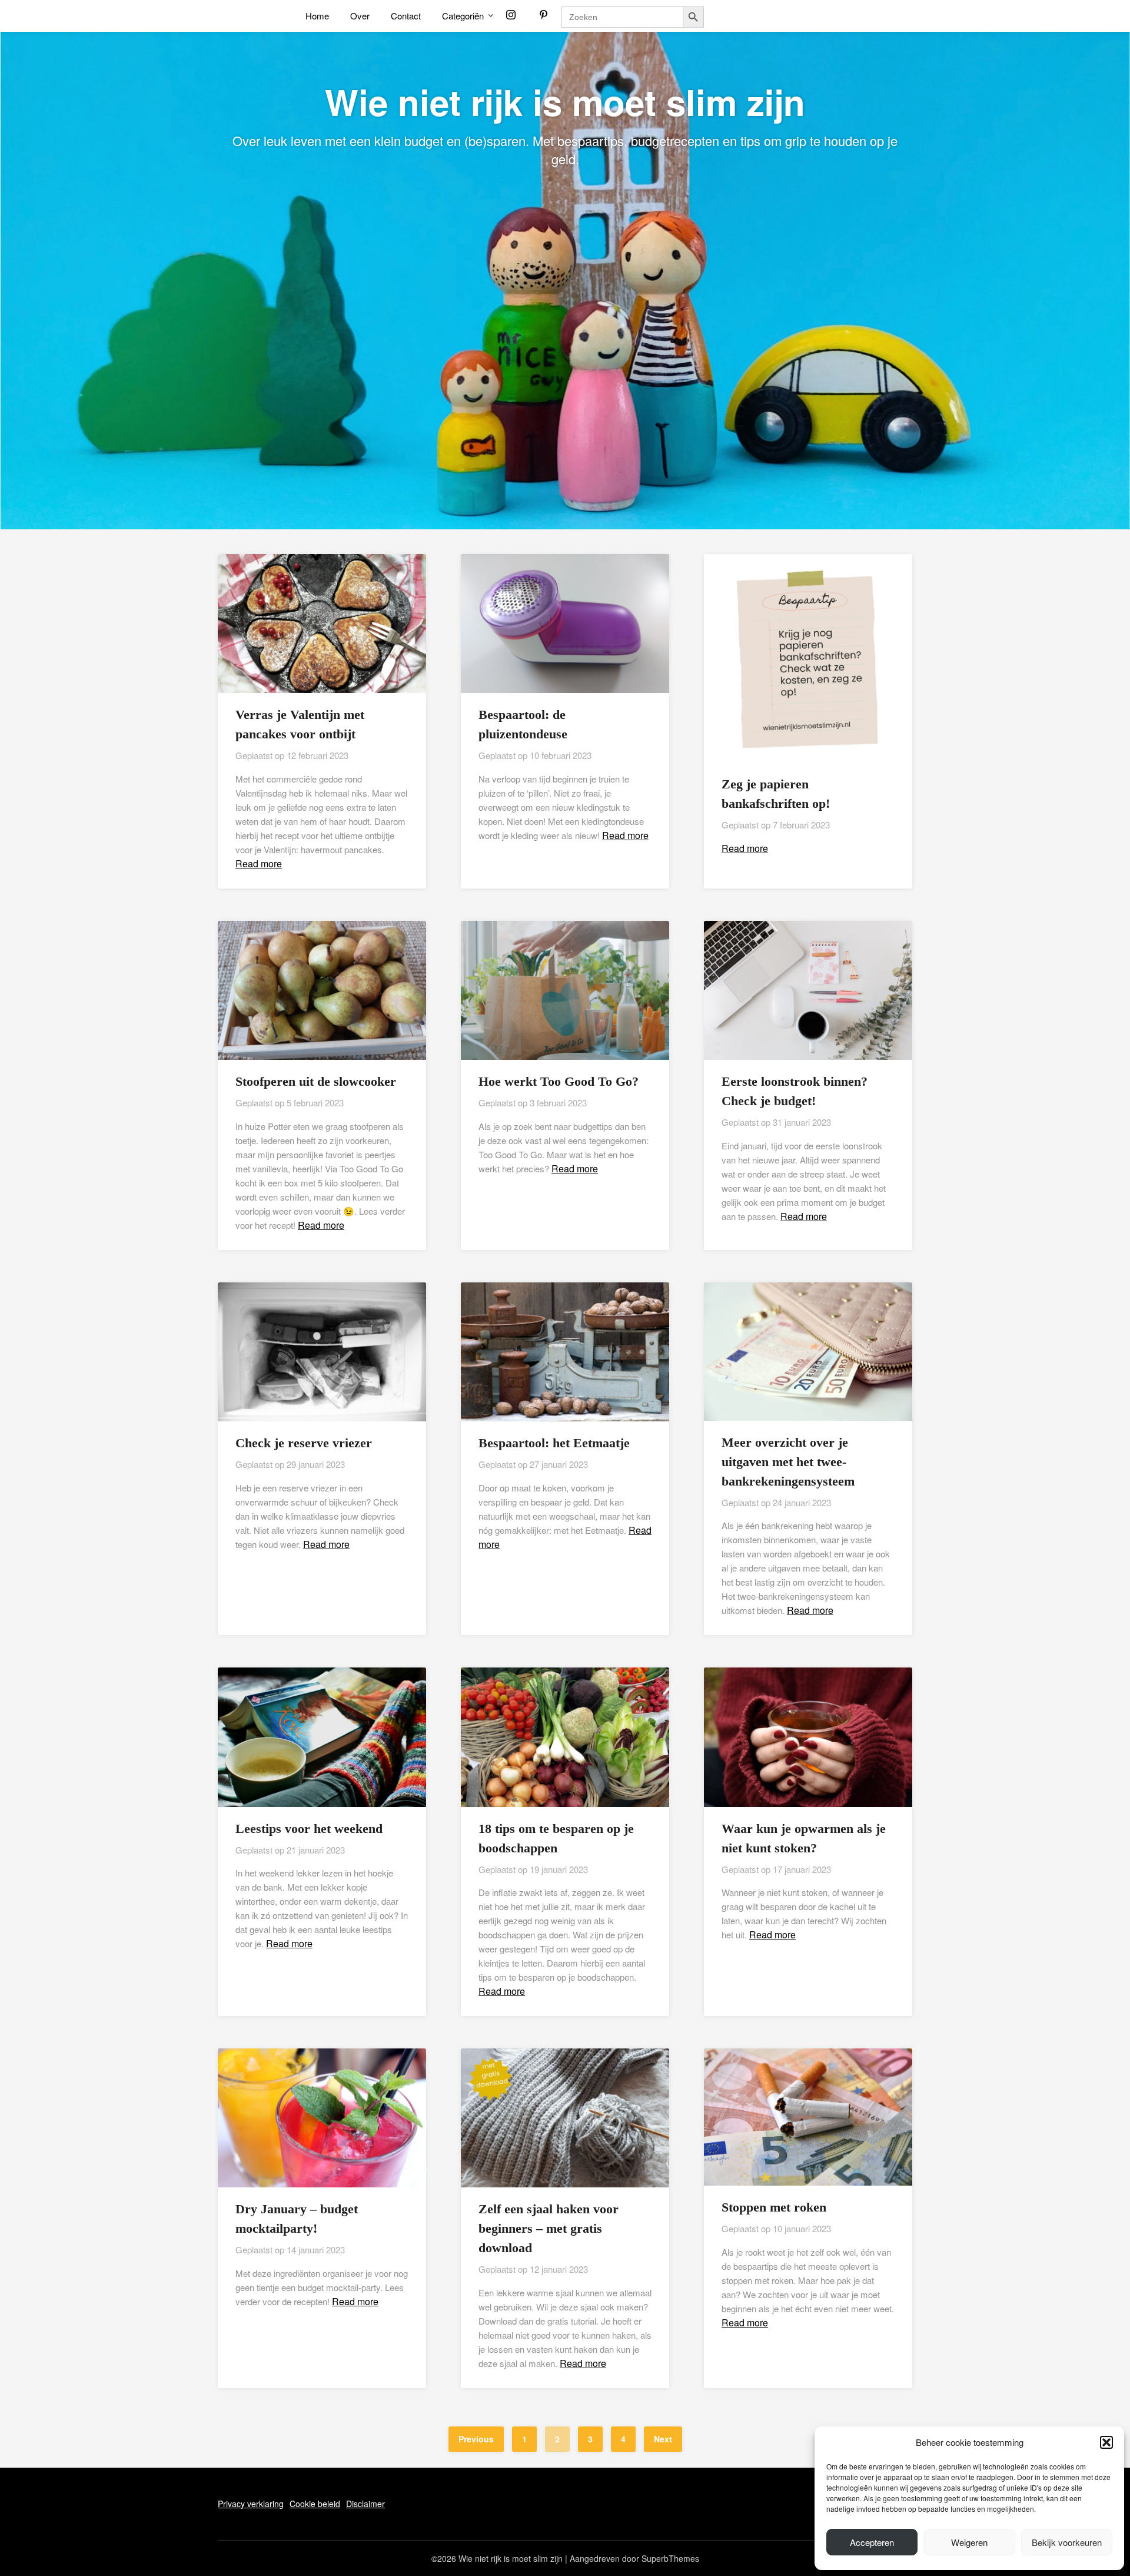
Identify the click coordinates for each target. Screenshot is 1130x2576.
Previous (476, 2439)
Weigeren (969, 2542)
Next (663, 2439)
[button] (1106, 2442)
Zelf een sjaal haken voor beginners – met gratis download (549, 2228)
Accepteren (872, 2542)
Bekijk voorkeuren (1067, 2542)
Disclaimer (365, 2504)
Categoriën (463, 16)
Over (360, 16)
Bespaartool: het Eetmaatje (554, 1443)
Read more (259, 863)
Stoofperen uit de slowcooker (316, 1081)
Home (317, 16)
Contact (406, 16)
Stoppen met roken (774, 2207)
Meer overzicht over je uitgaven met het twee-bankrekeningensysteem (788, 1462)
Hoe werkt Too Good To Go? (559, 1081)
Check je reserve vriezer (304, 1443)
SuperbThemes (670, 2558)
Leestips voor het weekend (309, 1829)
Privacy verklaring (251, 2504)
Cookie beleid (315, 2504)
